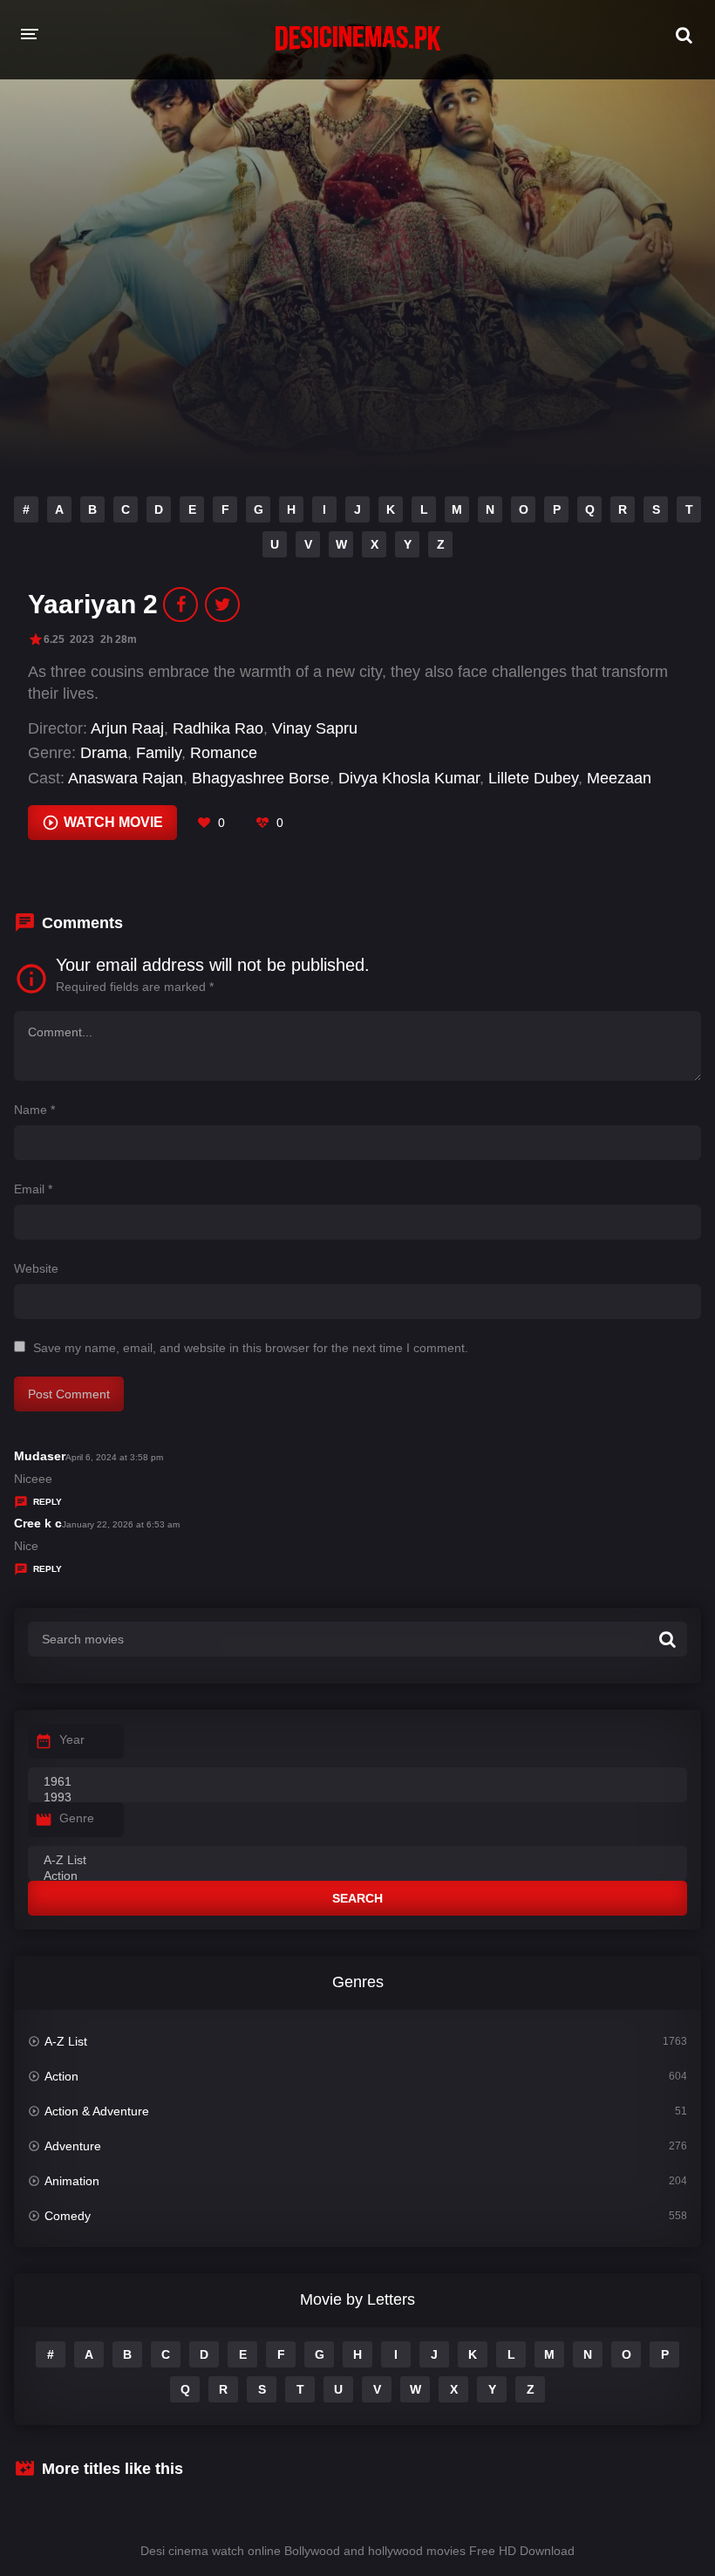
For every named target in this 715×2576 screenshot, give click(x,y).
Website (36, 1268)
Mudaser (40, 1456)
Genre (77, 1818)
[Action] (357, 1876)
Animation (72, 2181)
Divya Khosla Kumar (409, 778)
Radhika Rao (218, 728)
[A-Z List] (357, 1861)
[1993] (357, 1798)
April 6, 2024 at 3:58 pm (114, 1457)
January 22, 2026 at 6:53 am (121, 1524)
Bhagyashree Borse (261, 778)
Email (33, 1189)
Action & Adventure (97, 2111)
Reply (48, 1502)
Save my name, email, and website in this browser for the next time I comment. (251, 1348)
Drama (104, 753)
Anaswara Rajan (126, 778)
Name (34, 1110)
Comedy (68, 2216)
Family (159, 753)
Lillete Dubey (533, 778)
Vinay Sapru (315, 728)
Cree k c (38, 1523)
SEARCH (357, 1898)
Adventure (73, 2146)
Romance (224, 753)
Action (61, 2076)
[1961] (357, 1782)
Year (72, 1739)
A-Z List (66, 2041)
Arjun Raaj (127, 728)
